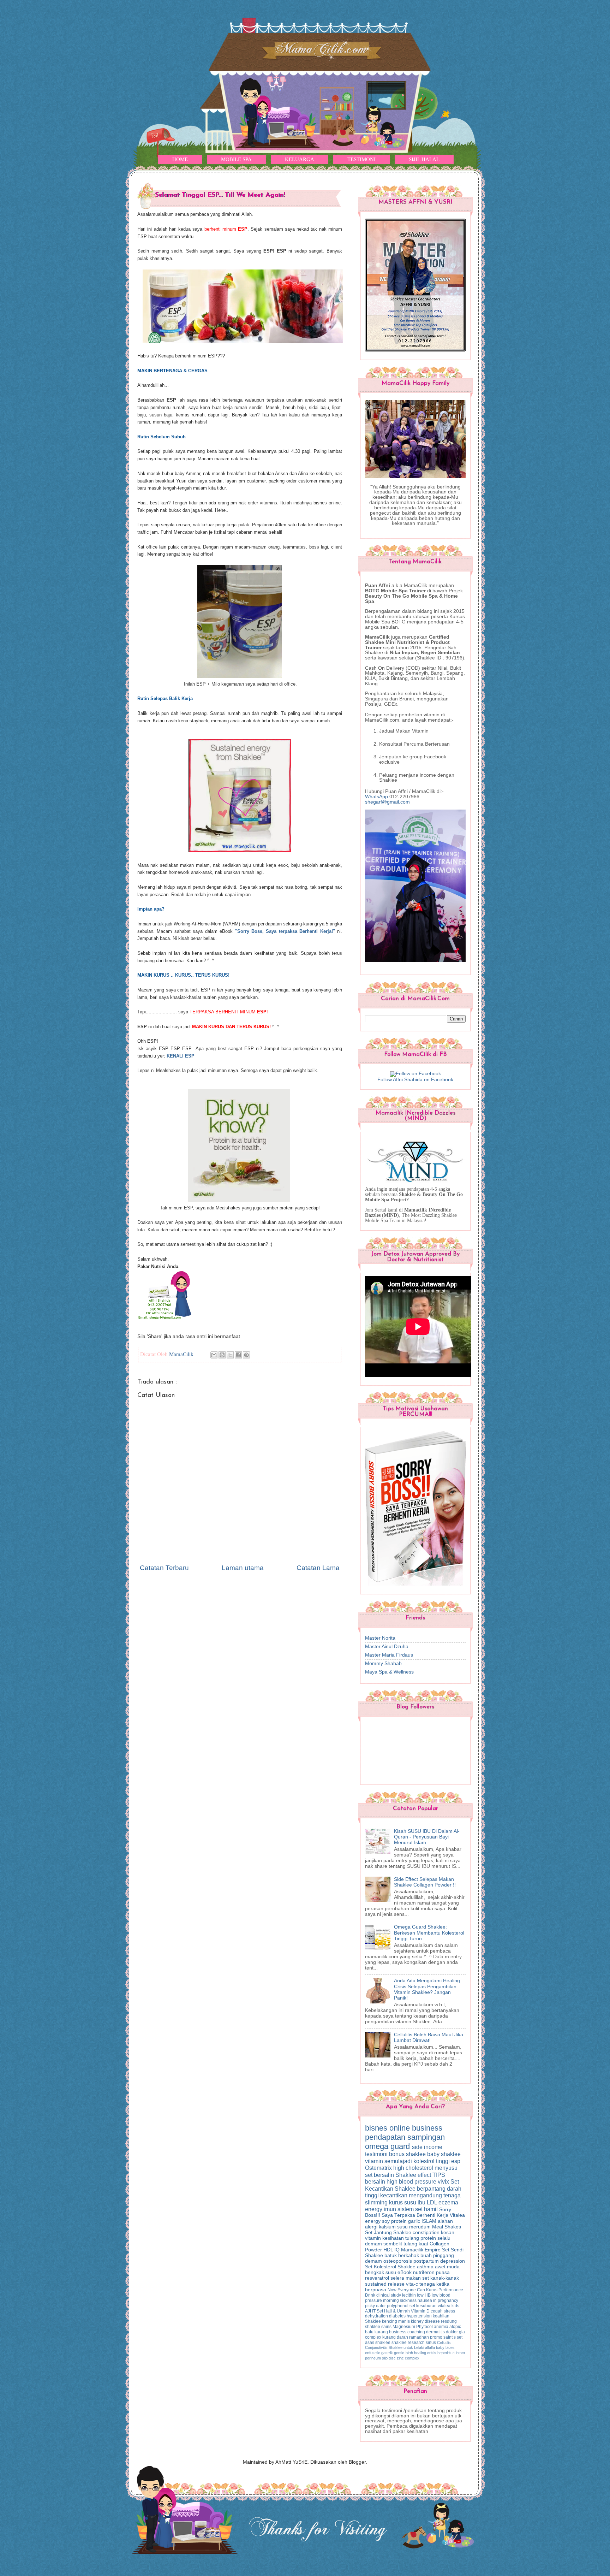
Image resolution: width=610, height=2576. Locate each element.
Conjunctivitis (377, 2347)
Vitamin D (421, 2311)
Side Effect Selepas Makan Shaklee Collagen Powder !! (425, 1882)
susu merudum (415, 2227)
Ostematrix (379, 2168)
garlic (415, 2221)
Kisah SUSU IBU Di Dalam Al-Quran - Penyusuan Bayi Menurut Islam (427, 1837)
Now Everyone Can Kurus (413, 2290)
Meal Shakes (447, 2227)
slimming (377, 2202)
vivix (444, 2181)
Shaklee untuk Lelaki (407, 2347)
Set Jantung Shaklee (389, 2232)
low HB (424, 2295)
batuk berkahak (402, 2255)
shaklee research (409, 2343)
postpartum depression (439, 2261)
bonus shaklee (408, 2154)
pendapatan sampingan (405, 2137)
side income (427, 2147)
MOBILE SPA (236, 159)
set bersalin (380, 2175)
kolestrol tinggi (432, 2161)
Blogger (357, 2462)
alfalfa (430, 2347)
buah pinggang (437, 2255)
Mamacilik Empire (421, 2250)
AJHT (371, 2311)
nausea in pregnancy (438, 2300)
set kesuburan (424, 2306)
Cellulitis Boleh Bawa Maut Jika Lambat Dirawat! (429, 2038)
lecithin (409, 2295)
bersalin (376, 2181)
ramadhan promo (426, 2337)
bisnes (377, 2128)
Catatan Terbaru (164, 1568)
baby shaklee (444, 2154)
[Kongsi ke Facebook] (238, 1355)
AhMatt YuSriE (291, 2462)
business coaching (408, 2332)
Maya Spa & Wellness (389, 1672)
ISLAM (430, 2221)
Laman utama (243, 1568)
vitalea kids (448, 2306)
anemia (442, 2327)
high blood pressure (412, 2181)
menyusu (446, 2168)
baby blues (445, 2347)
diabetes (398, 2316)
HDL (389, 2250)
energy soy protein (387, 2221)
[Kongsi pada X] (230, 1355)
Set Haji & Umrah (394, 2311)
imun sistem (399, 2209)
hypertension (420, 2316)
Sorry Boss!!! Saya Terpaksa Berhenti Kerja (408, 2212)
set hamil (427, 2209)
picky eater (376, 2306)
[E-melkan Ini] (214, 1355)
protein (429, 2238)
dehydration (377, 2316)
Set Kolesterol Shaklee (391, 2267)
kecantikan (394, 2195)
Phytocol (425, 2327)
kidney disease (426, 2321)
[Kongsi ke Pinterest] (246, 1355)
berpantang (432, 2189)
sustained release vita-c (392, 2284)
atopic (455, 2327)
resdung (449, 2321)
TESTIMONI (361, 159)
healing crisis (426, 2353)
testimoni (377, 2154)
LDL (433, 2202)
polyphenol (398, 2306)
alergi (372, 2227)
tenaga (452, 2195)
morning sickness (400, 2300)
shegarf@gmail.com (387, 802)
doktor (452, 2332)
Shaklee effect (414, 2175)
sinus (431, 2343)
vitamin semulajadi (389, 2161)
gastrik (388, 2353)
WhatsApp (376, 797)
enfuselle (373, 2353)
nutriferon (424, 2272)
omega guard (388, 2146)
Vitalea (457, 2215)
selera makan (406, 2278)
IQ (398, 2250)
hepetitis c (447, 2353)
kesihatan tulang (401, 2238)
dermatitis (436, 2332)
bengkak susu (381, 2272)
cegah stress (443, 2311)
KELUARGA (300, 159)
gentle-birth (404, 2353)
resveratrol (378, 2278)
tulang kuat (417, 2244)
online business (416, 2128)
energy (374, 2209)
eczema (448, 2202)
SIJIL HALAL (424, 159)
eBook (405, 2272)
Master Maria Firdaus (389, 1655)
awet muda (447, 2267)
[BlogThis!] (222, 1355)
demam (374, 2261)
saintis (450, 2337)
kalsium (388, 2227)
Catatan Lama (318, 1568)
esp (456, 2161)
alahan (445, 2221)
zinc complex (408, 2358)
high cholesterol (414, 2168)
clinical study (389, 2295)
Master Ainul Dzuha (387, 1647)
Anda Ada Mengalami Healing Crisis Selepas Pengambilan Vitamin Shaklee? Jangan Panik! (427, 1989)
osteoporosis (398, 2261)
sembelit (393, 2244)
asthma (426, 2267)
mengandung (426, 2195)
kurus (397, 2202)
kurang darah (396, 2337)
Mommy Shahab (383, 1663)
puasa (443, 2272)
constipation (427, 2232)
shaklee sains (379, 2327)
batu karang (377, 2332)
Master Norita (380, 1638)
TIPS (439, 2175)
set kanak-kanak (441, 2278)
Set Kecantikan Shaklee (412, 2185)
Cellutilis (444, 2343)
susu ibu (415, 2202)
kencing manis (396, 2321)
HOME (180, 159)
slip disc (389, 2358)
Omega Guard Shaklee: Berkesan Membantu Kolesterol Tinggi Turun (429, 1933)
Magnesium (404, 2327)
